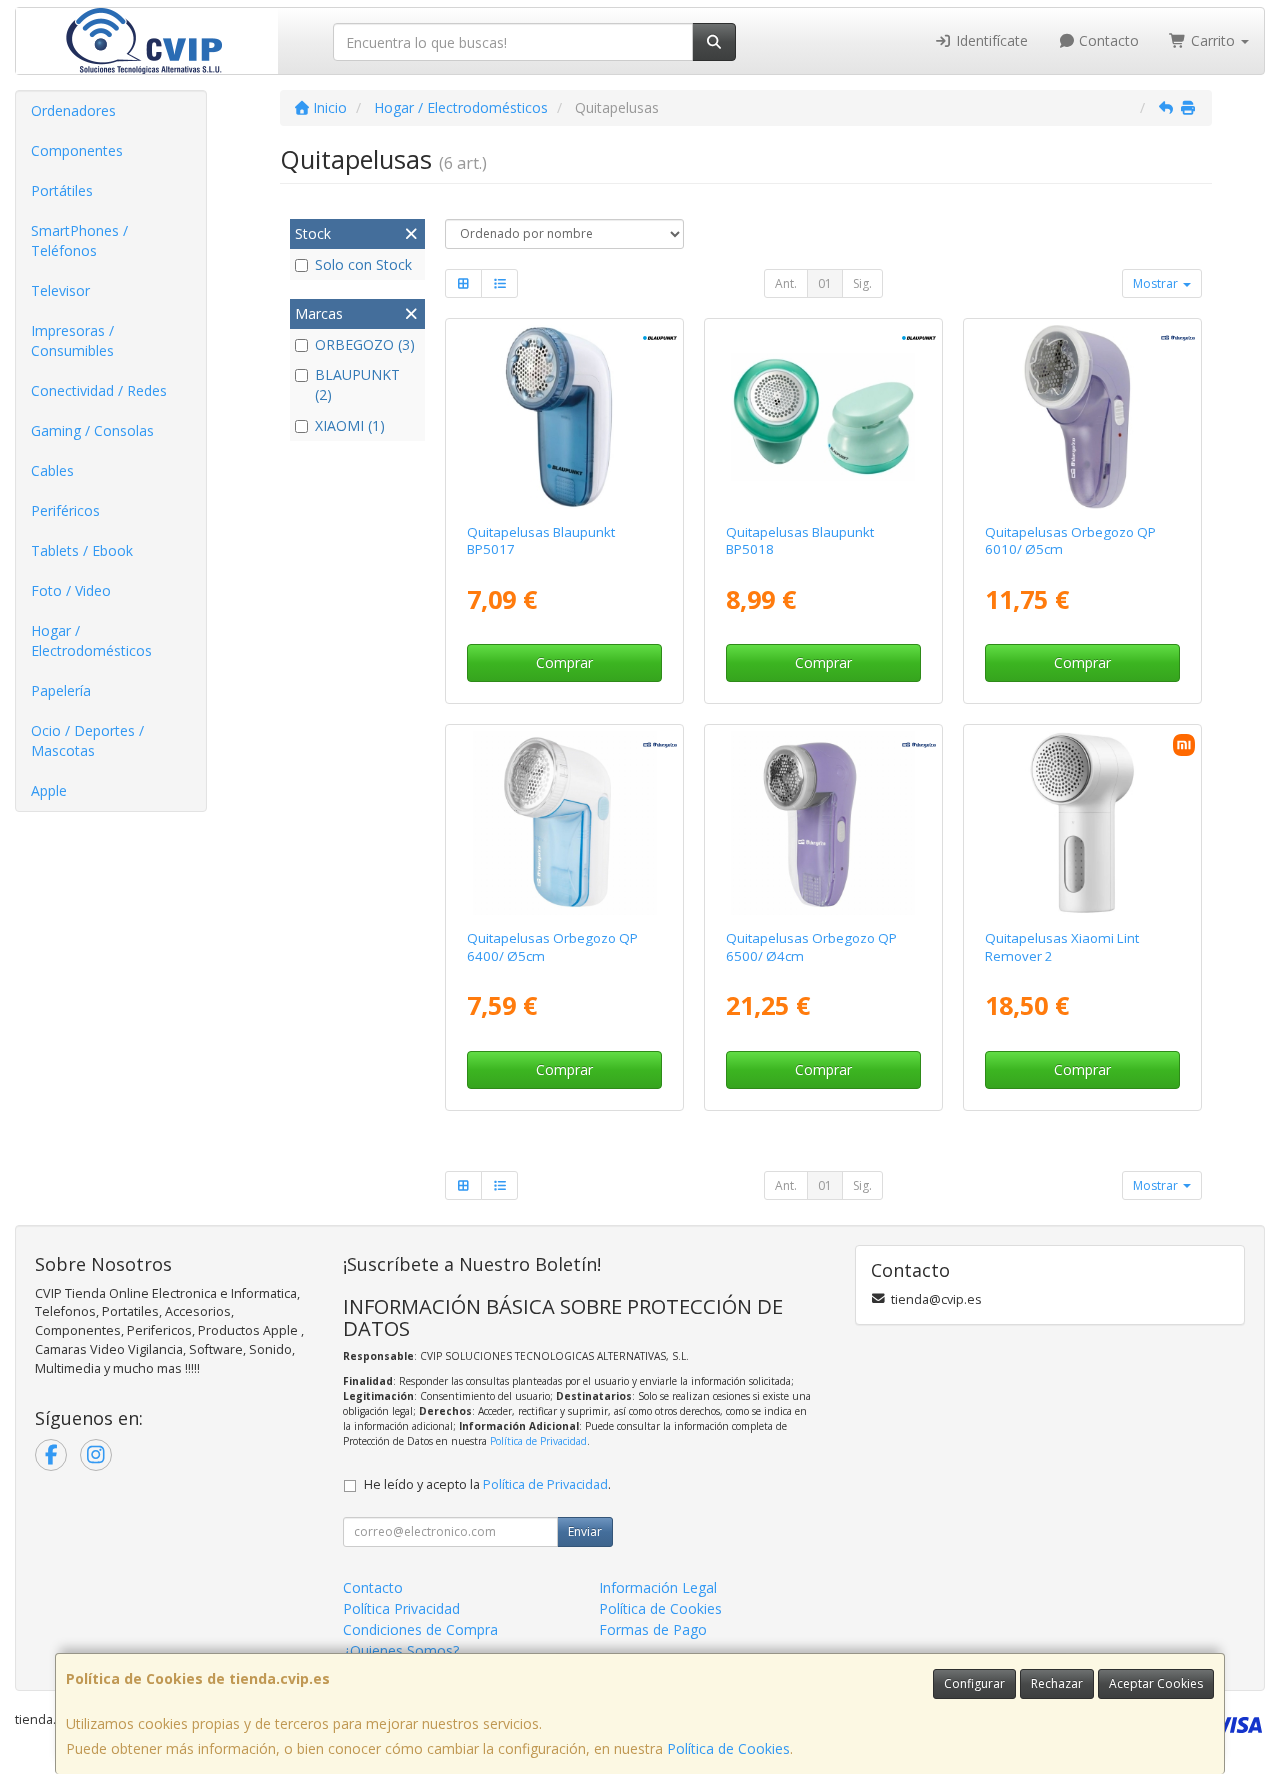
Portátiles (62, 190)
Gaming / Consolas (92, 430)
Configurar (974, 1683)
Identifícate (990, 40)
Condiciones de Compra (420, 1629)
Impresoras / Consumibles (72, 340)
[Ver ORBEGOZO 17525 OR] (565, 823)
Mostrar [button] (1157, 283)
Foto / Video (71, 590)
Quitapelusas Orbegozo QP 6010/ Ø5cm (1070, 540)
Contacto (1107, 40)
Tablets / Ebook (82, 550)
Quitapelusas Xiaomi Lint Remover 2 (1062, 946)
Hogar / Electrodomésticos (91, 640)
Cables (52, 470)
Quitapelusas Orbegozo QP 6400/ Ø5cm (552, 946)
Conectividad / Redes (99, 390)
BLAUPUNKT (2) (357, 384)
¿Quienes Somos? (401, 1650)
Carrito (1213, 40)
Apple (49, 790)
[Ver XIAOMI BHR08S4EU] (1082, 823)
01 (825, 283)
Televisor (60, 290)
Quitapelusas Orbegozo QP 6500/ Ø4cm (811, 946)
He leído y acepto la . (487, 1484)
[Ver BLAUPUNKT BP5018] (823, 417)
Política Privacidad (401, 1608)
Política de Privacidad (538, 1441)
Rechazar (1057, 1683)
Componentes (77, 150)
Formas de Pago (653, 1629)
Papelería (61, 690)
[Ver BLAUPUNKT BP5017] (565, 417)
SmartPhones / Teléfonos (79, 240)
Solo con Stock (363, 264)
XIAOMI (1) (350, 425)
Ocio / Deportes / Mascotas (87, 740)
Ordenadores (73, 110)
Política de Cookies (728, 1748)
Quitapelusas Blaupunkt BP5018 (800, 540)
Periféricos (65, 510)
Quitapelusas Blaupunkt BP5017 (541, 540)
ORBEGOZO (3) (365, 344)
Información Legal (658, 1587)
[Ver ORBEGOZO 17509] (823, 823)
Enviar (585, 1531)
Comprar (564, 662)
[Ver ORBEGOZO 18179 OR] (1082, 417)
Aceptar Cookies (1156, 1683)
